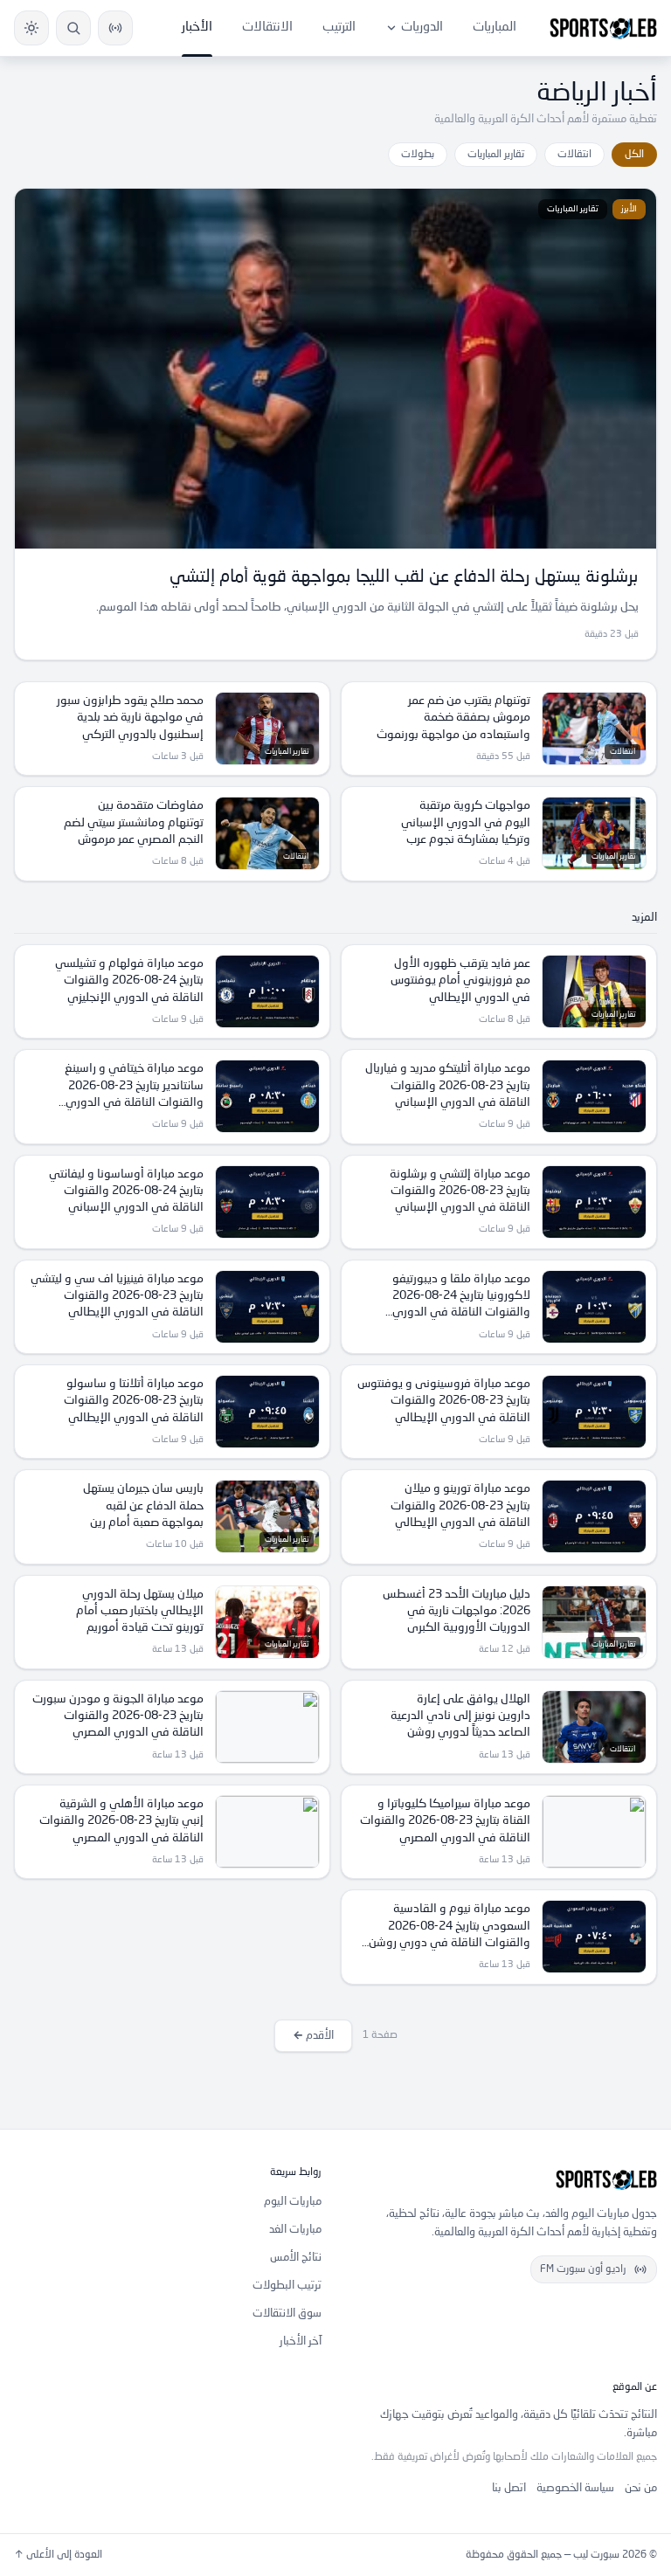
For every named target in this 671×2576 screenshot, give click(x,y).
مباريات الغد (295, 2230)
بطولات (418, 155)
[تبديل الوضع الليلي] (31, 28)
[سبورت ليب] (503, 2179)
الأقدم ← (313, 2036)
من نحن (641, 2488)
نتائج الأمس (296, 2258)
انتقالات (574, 155)
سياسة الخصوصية (575, 2488)
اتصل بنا (509, 2488)
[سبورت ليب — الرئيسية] (603, 28)
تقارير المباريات (496, 155)
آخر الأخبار (301, 2341)
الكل (634, 155)
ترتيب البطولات (287, 2286)
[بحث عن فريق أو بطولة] (73, 28)
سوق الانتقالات (287, 2314)
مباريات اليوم (293, 2202)
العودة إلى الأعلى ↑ (58, 2555)
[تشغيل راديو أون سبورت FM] (115, 28)
